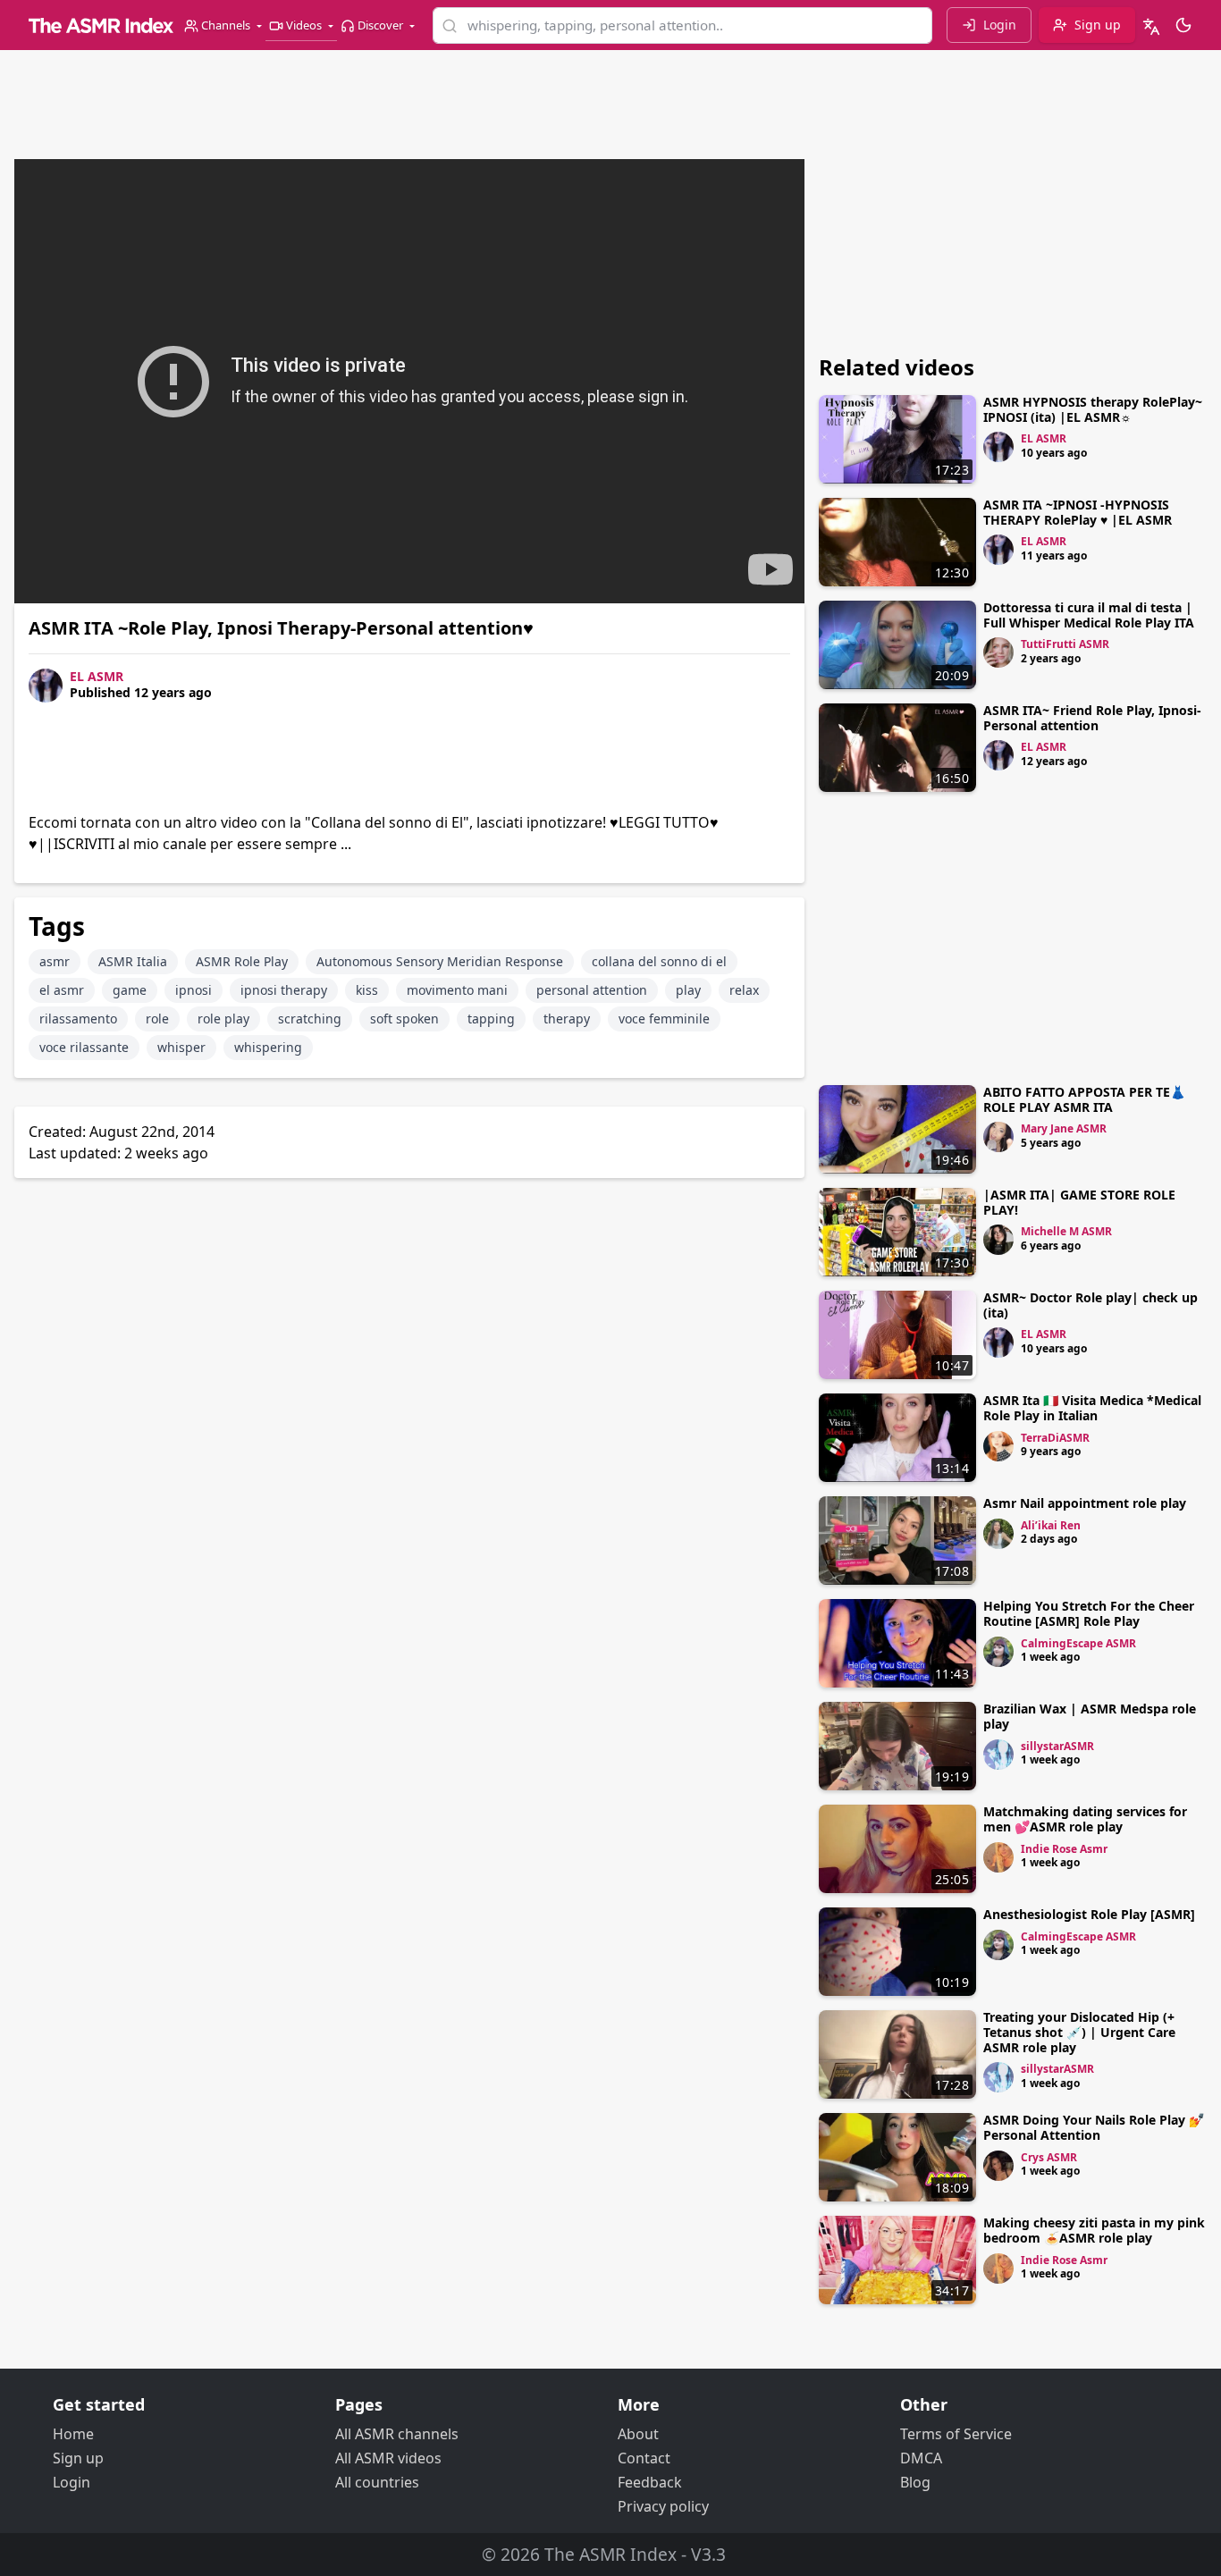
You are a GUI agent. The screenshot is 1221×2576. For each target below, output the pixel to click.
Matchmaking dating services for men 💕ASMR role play (1085, 1819)
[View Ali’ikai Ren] (998, 1534)
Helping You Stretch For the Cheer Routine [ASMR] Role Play (1089, 1613)
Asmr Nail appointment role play (1085, 1503)
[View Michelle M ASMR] (998, 1240)
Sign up (78, 2458)
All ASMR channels (397, 2434)
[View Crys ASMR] (998, 2166)
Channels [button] (226, 25)
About (638, 2434)
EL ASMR (97, 676)
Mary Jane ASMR (1064, 1128)
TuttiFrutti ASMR (1065, 644)
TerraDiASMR (1055, 1438)
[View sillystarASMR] (998, 1755)
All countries (377, 2482)
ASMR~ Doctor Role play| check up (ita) (1090, 1305)
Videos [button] (304, 25)
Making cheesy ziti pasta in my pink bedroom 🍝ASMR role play (1094, 2230)
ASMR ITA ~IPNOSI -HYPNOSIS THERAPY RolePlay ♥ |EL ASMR (1078, 512)
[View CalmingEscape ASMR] (998, 1652)
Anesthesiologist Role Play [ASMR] (1089, 1914)
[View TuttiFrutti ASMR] (998, 652)
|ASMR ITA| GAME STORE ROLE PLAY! (1079, 1202)
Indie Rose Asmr (1064, 1849)
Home (73, 2434)
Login (72, 2482)
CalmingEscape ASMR (1078, 1643)
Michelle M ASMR (1066, 1231)
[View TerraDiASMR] (998, 1446)
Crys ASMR (1049, 2157)
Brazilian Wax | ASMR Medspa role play (1090, 1716)
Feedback (650, 2482)
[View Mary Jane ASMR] (998, 1137)
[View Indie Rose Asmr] (998, 1857)
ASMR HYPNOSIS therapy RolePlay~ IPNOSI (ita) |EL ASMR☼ (1093, 409)
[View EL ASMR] (998, 447)
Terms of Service (956, 2434)
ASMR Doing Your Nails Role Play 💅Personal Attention (1094, 2127)
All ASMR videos (388, 2458)
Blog (915, 2482)
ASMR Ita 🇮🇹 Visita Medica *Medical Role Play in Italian (1092, 1408)
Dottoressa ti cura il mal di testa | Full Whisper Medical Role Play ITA (1089, 615)
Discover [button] (380, 25)
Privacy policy (663, 2506)
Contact (644, 2458)
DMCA (921, 2458)
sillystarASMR (1057, 1746)
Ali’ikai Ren (1051, 1525)
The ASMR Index (610, 2554)
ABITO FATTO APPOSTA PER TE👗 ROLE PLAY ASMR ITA (1084, 1099)
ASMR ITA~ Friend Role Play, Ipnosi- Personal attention (1092, 718)
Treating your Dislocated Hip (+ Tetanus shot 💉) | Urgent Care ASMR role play (1079, 2032)
